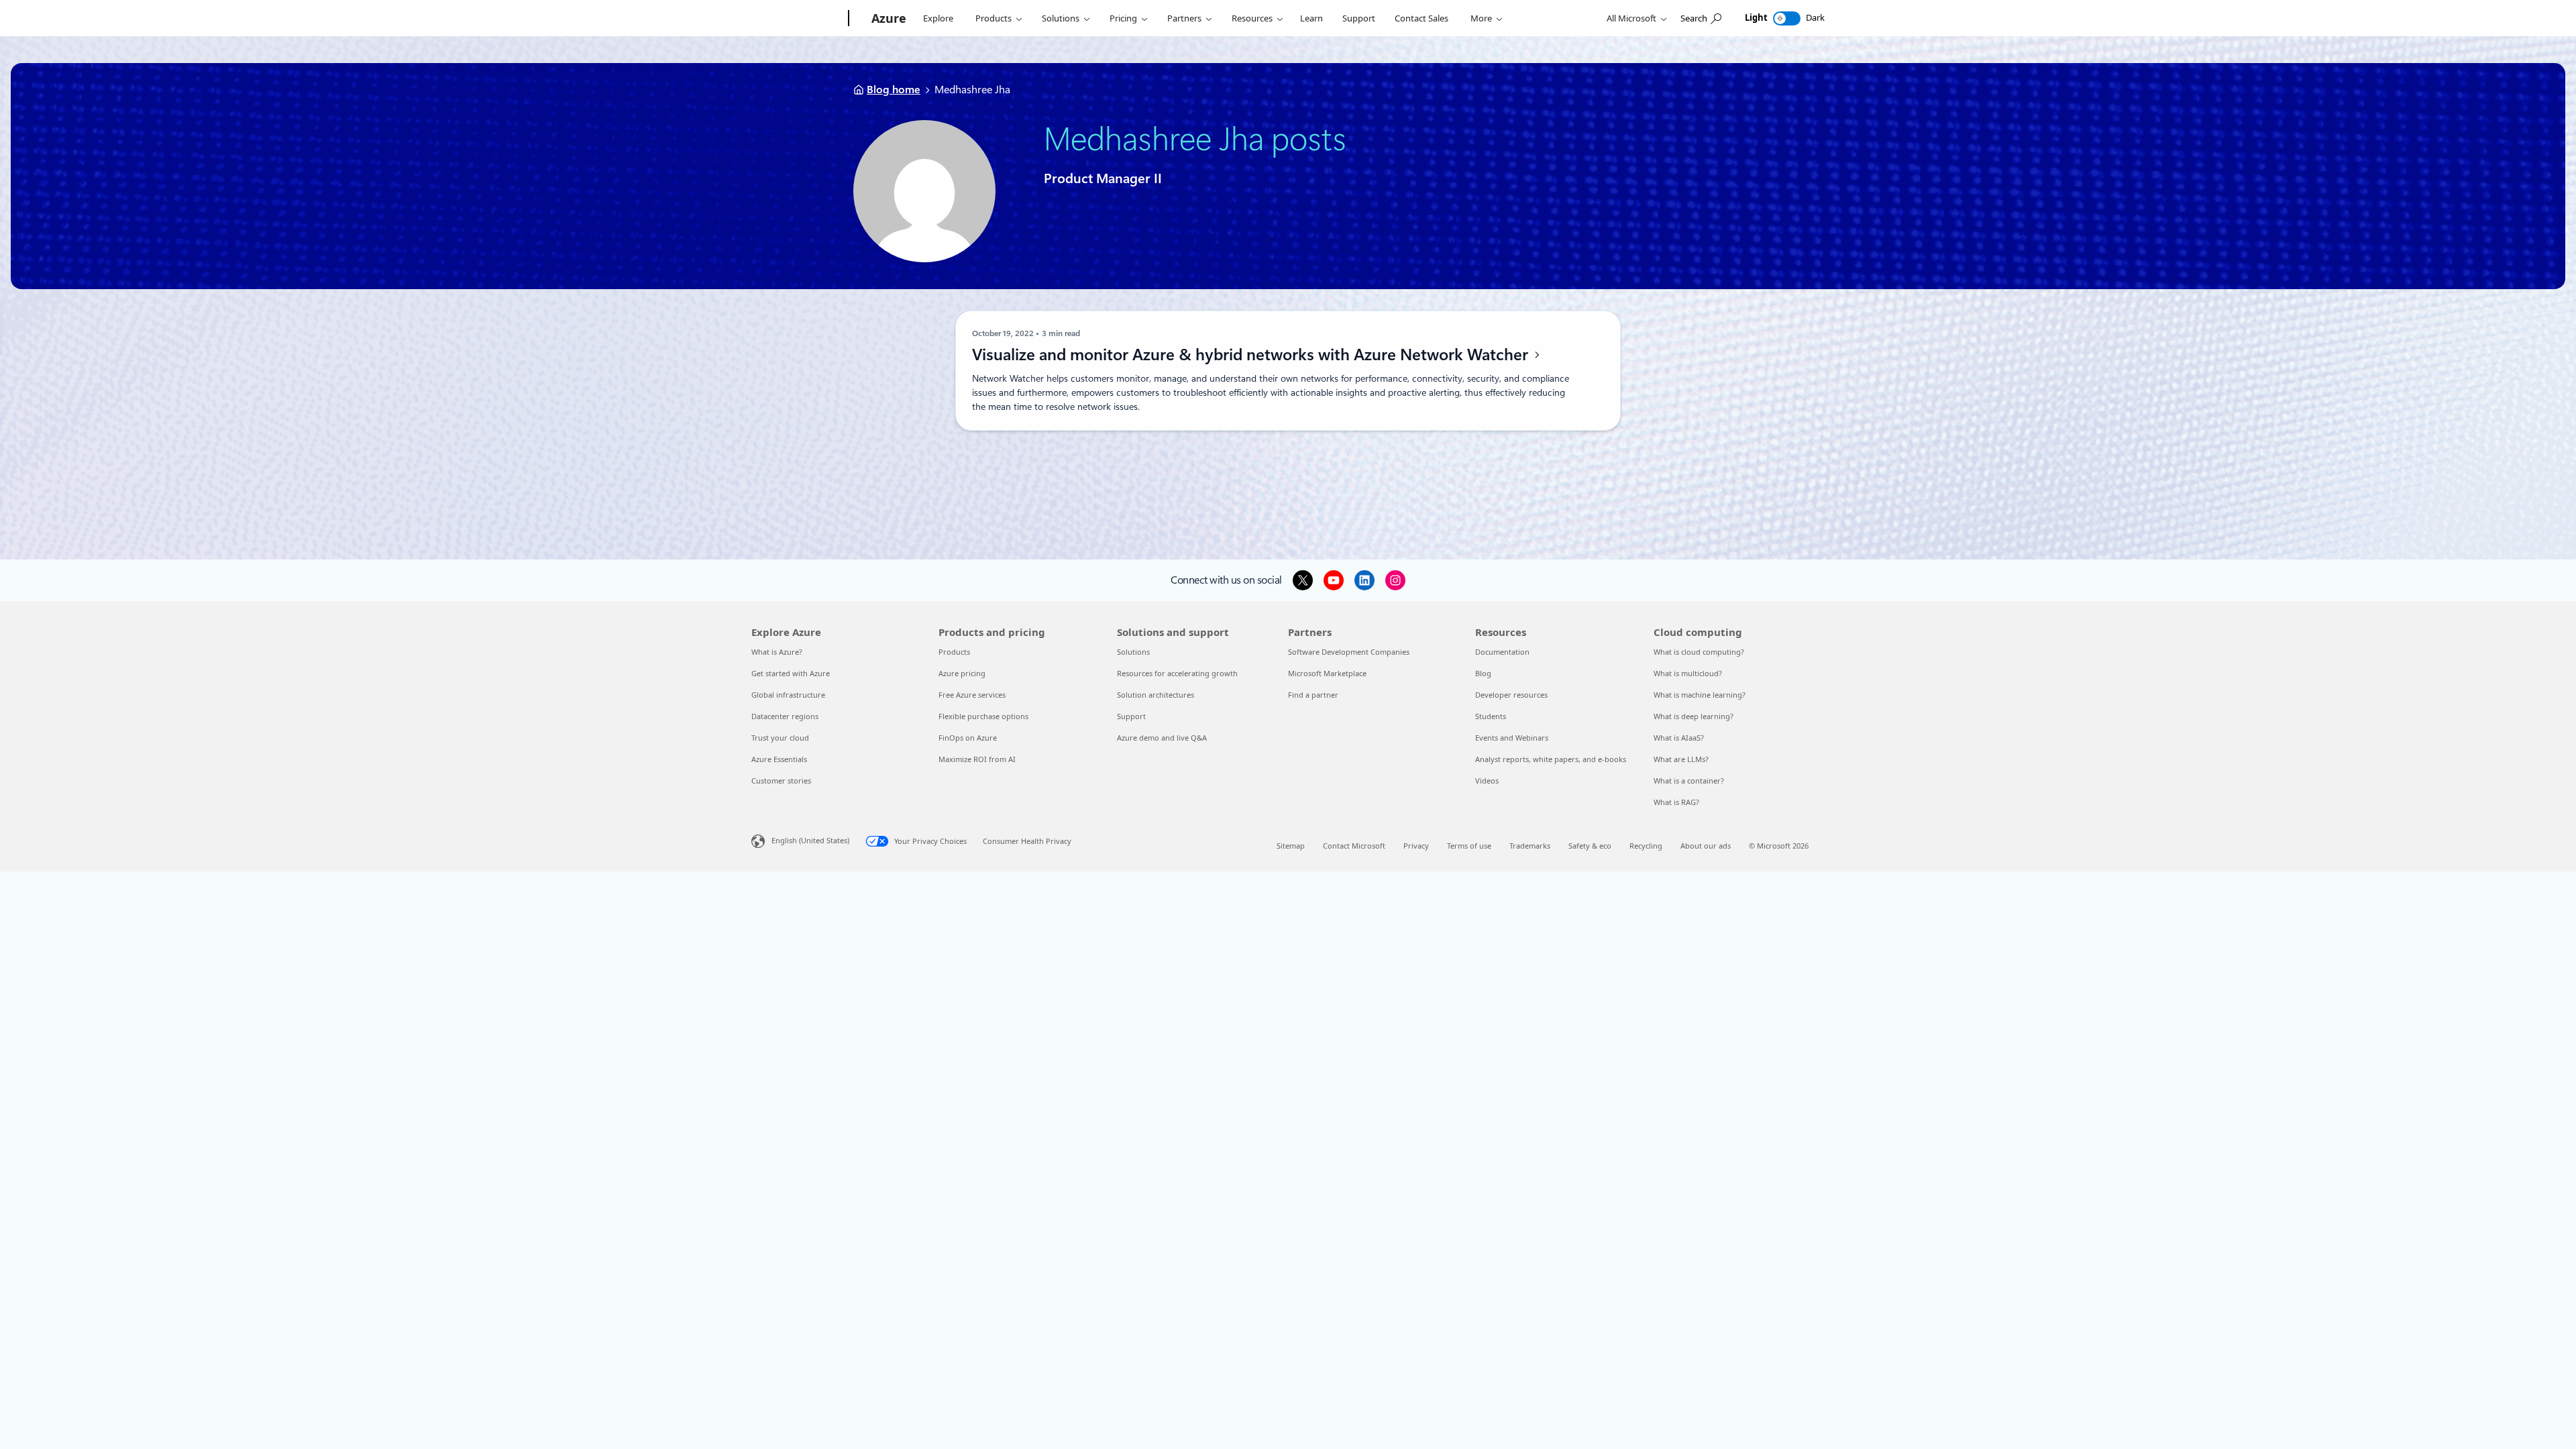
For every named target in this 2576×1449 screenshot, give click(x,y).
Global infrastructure (788, 695)
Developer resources (1511, 695)
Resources (1252, 18)
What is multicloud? (1688, 673)
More (1481, 18)
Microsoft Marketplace (1327, 673)
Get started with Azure (791, 673)
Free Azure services (972, 695)
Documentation (1502, 652)
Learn (1311, 18)
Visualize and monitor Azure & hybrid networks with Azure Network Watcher (1252, 355)
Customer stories (781, 781)
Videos (1487, 781)
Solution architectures (1156, 695)
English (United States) (810, 840)
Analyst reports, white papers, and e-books (1551, 759)
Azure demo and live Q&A (1162, 738)
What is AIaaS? (1679, 738)
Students (1491, 716)
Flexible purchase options (983, 716)
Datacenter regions (785, 716)
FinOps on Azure (968, 738)
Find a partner (1313, 695)
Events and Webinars (1512, 738)
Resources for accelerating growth (1177, 673)
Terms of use (1469, 846)
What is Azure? (777, 652)
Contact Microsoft (1354, 846)
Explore (938, 18)
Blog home (894, 90)
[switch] (1787, 18)
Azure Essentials (779, 759)
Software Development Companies (1349, 652)
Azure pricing (962, 673)
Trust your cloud (780, 738)
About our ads (1706, 846)
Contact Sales (1421, 18)
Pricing (1123, 18)
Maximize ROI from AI (977, 759)
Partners (1184, 18)
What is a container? (1689, 781)
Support (1359, 18)
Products (994, 18)
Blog (1483, 673)
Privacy (1416, 846)
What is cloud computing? (1699, 652)
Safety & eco (1590, 846)
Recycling (1646, 846)
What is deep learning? (1694, 716)
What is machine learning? (1700, 695)
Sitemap (1291, 846)
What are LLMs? (1681, 759)
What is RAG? (1676, 802)
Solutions (1061, 18)
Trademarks (1530, 846)
